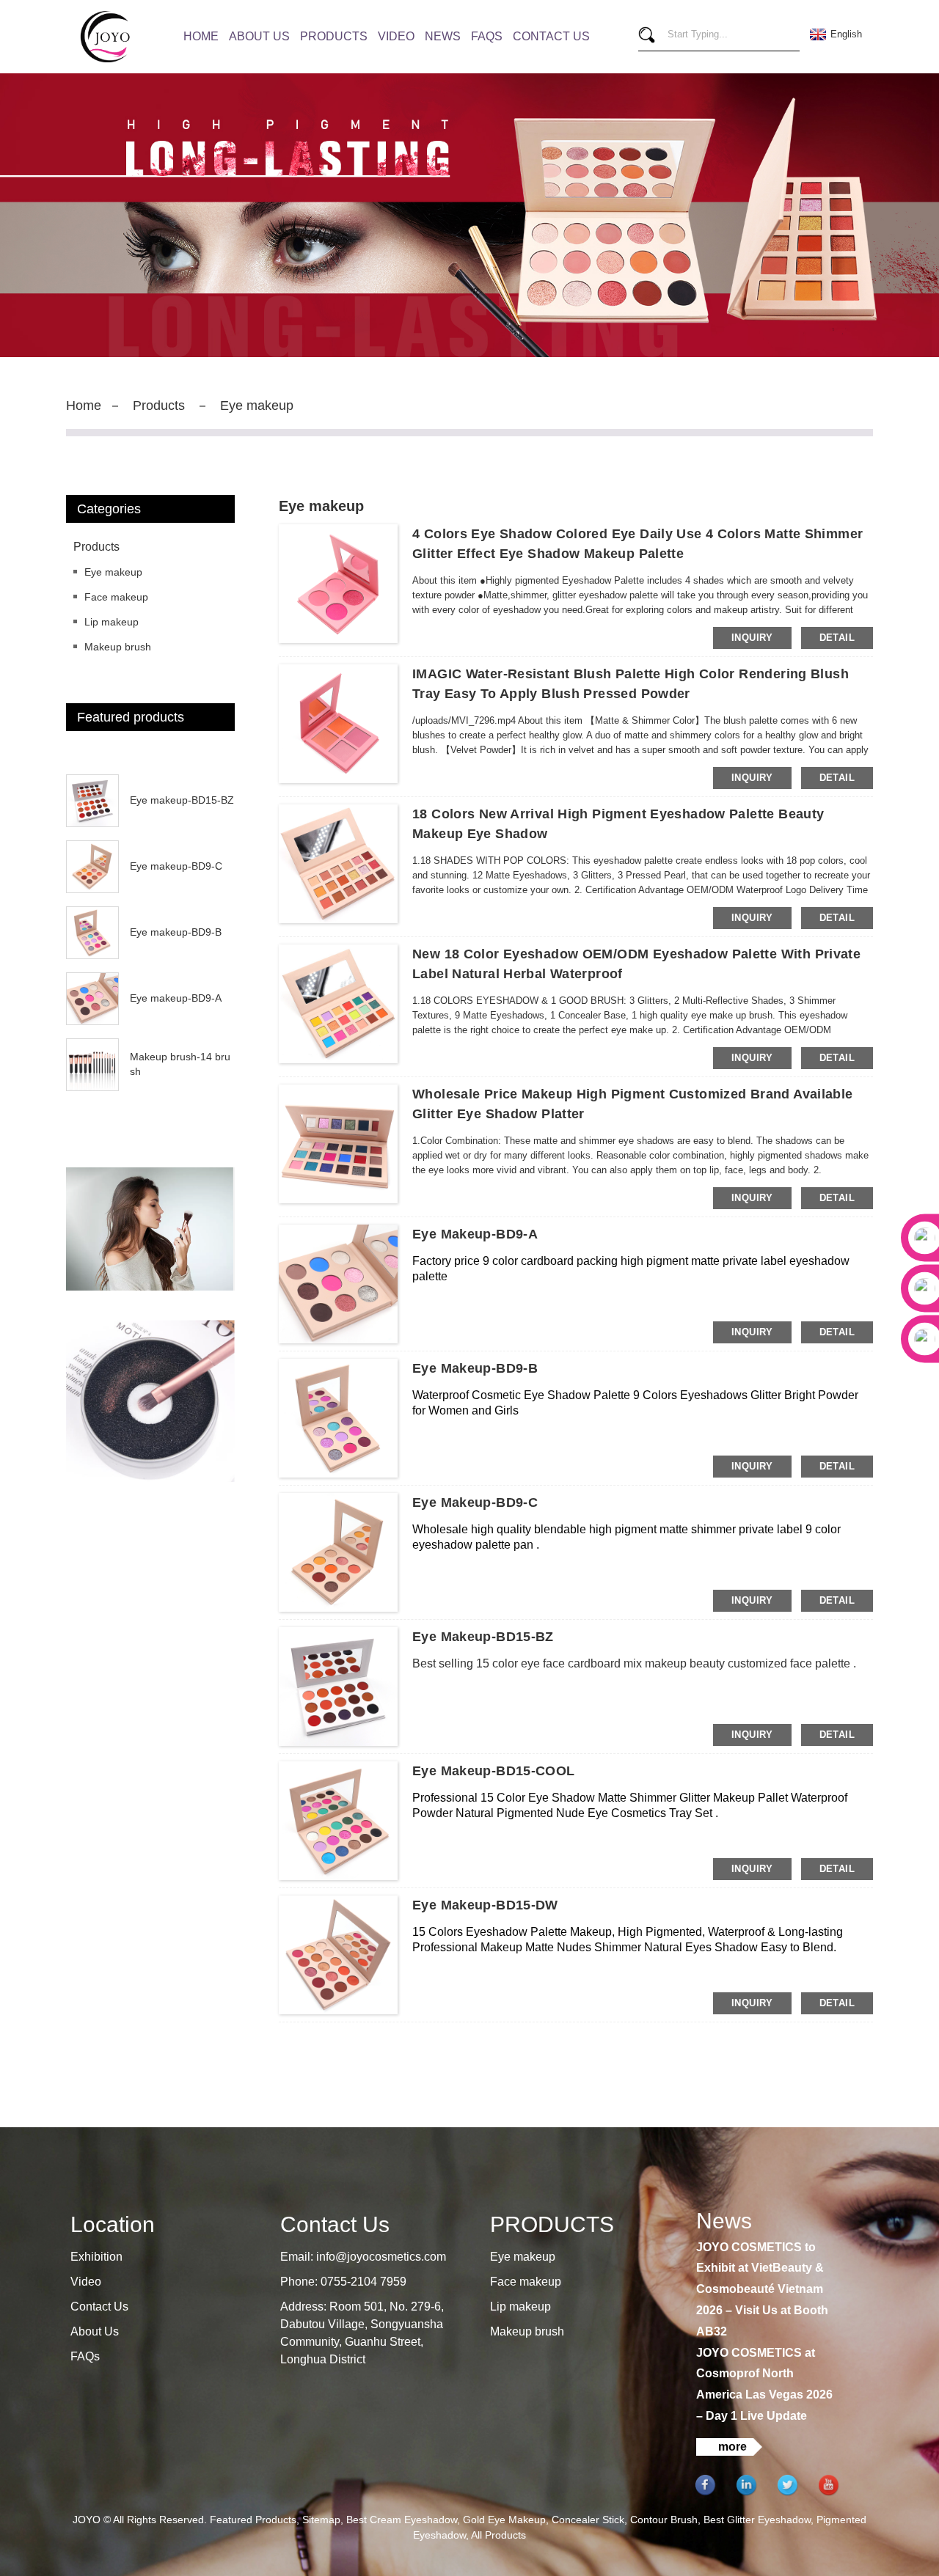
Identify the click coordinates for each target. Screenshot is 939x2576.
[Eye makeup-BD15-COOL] (338, 1819)
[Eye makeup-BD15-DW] (338, 1953)
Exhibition (96, 2257)
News (443, 36)
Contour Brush (664, 2520)
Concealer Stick (588, 2520)
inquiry (752, 638)
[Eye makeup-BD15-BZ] (338, 1685)
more (732, 2447)
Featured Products (253, 2520)
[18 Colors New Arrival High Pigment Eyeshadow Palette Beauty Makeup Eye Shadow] (338, 862)
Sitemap (321, 2520)
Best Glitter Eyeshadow (757, 2520)
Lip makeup (112, 622)
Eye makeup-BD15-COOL (494, 1771)
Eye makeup (257, 406)
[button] (150, 754)
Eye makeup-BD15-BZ (182, 800)
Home (201, 36)
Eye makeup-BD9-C (176, 866)
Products (334, 36)
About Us (259, 36)
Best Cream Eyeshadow (402, 2520)
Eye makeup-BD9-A (176, 998)
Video (396, 36)
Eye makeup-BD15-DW (485, 1905)
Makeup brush (118, 647)
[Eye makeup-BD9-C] (338, 1551)
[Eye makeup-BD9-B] (338, 1417)
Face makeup (116, 597)
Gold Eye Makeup (504, 2520)
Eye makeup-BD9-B (176, 932)
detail (837, 638)
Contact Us (551, 36)
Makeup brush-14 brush (180, 1064)
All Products (498, 2535)
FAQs (487, 36)
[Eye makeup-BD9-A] (338, 1283)
